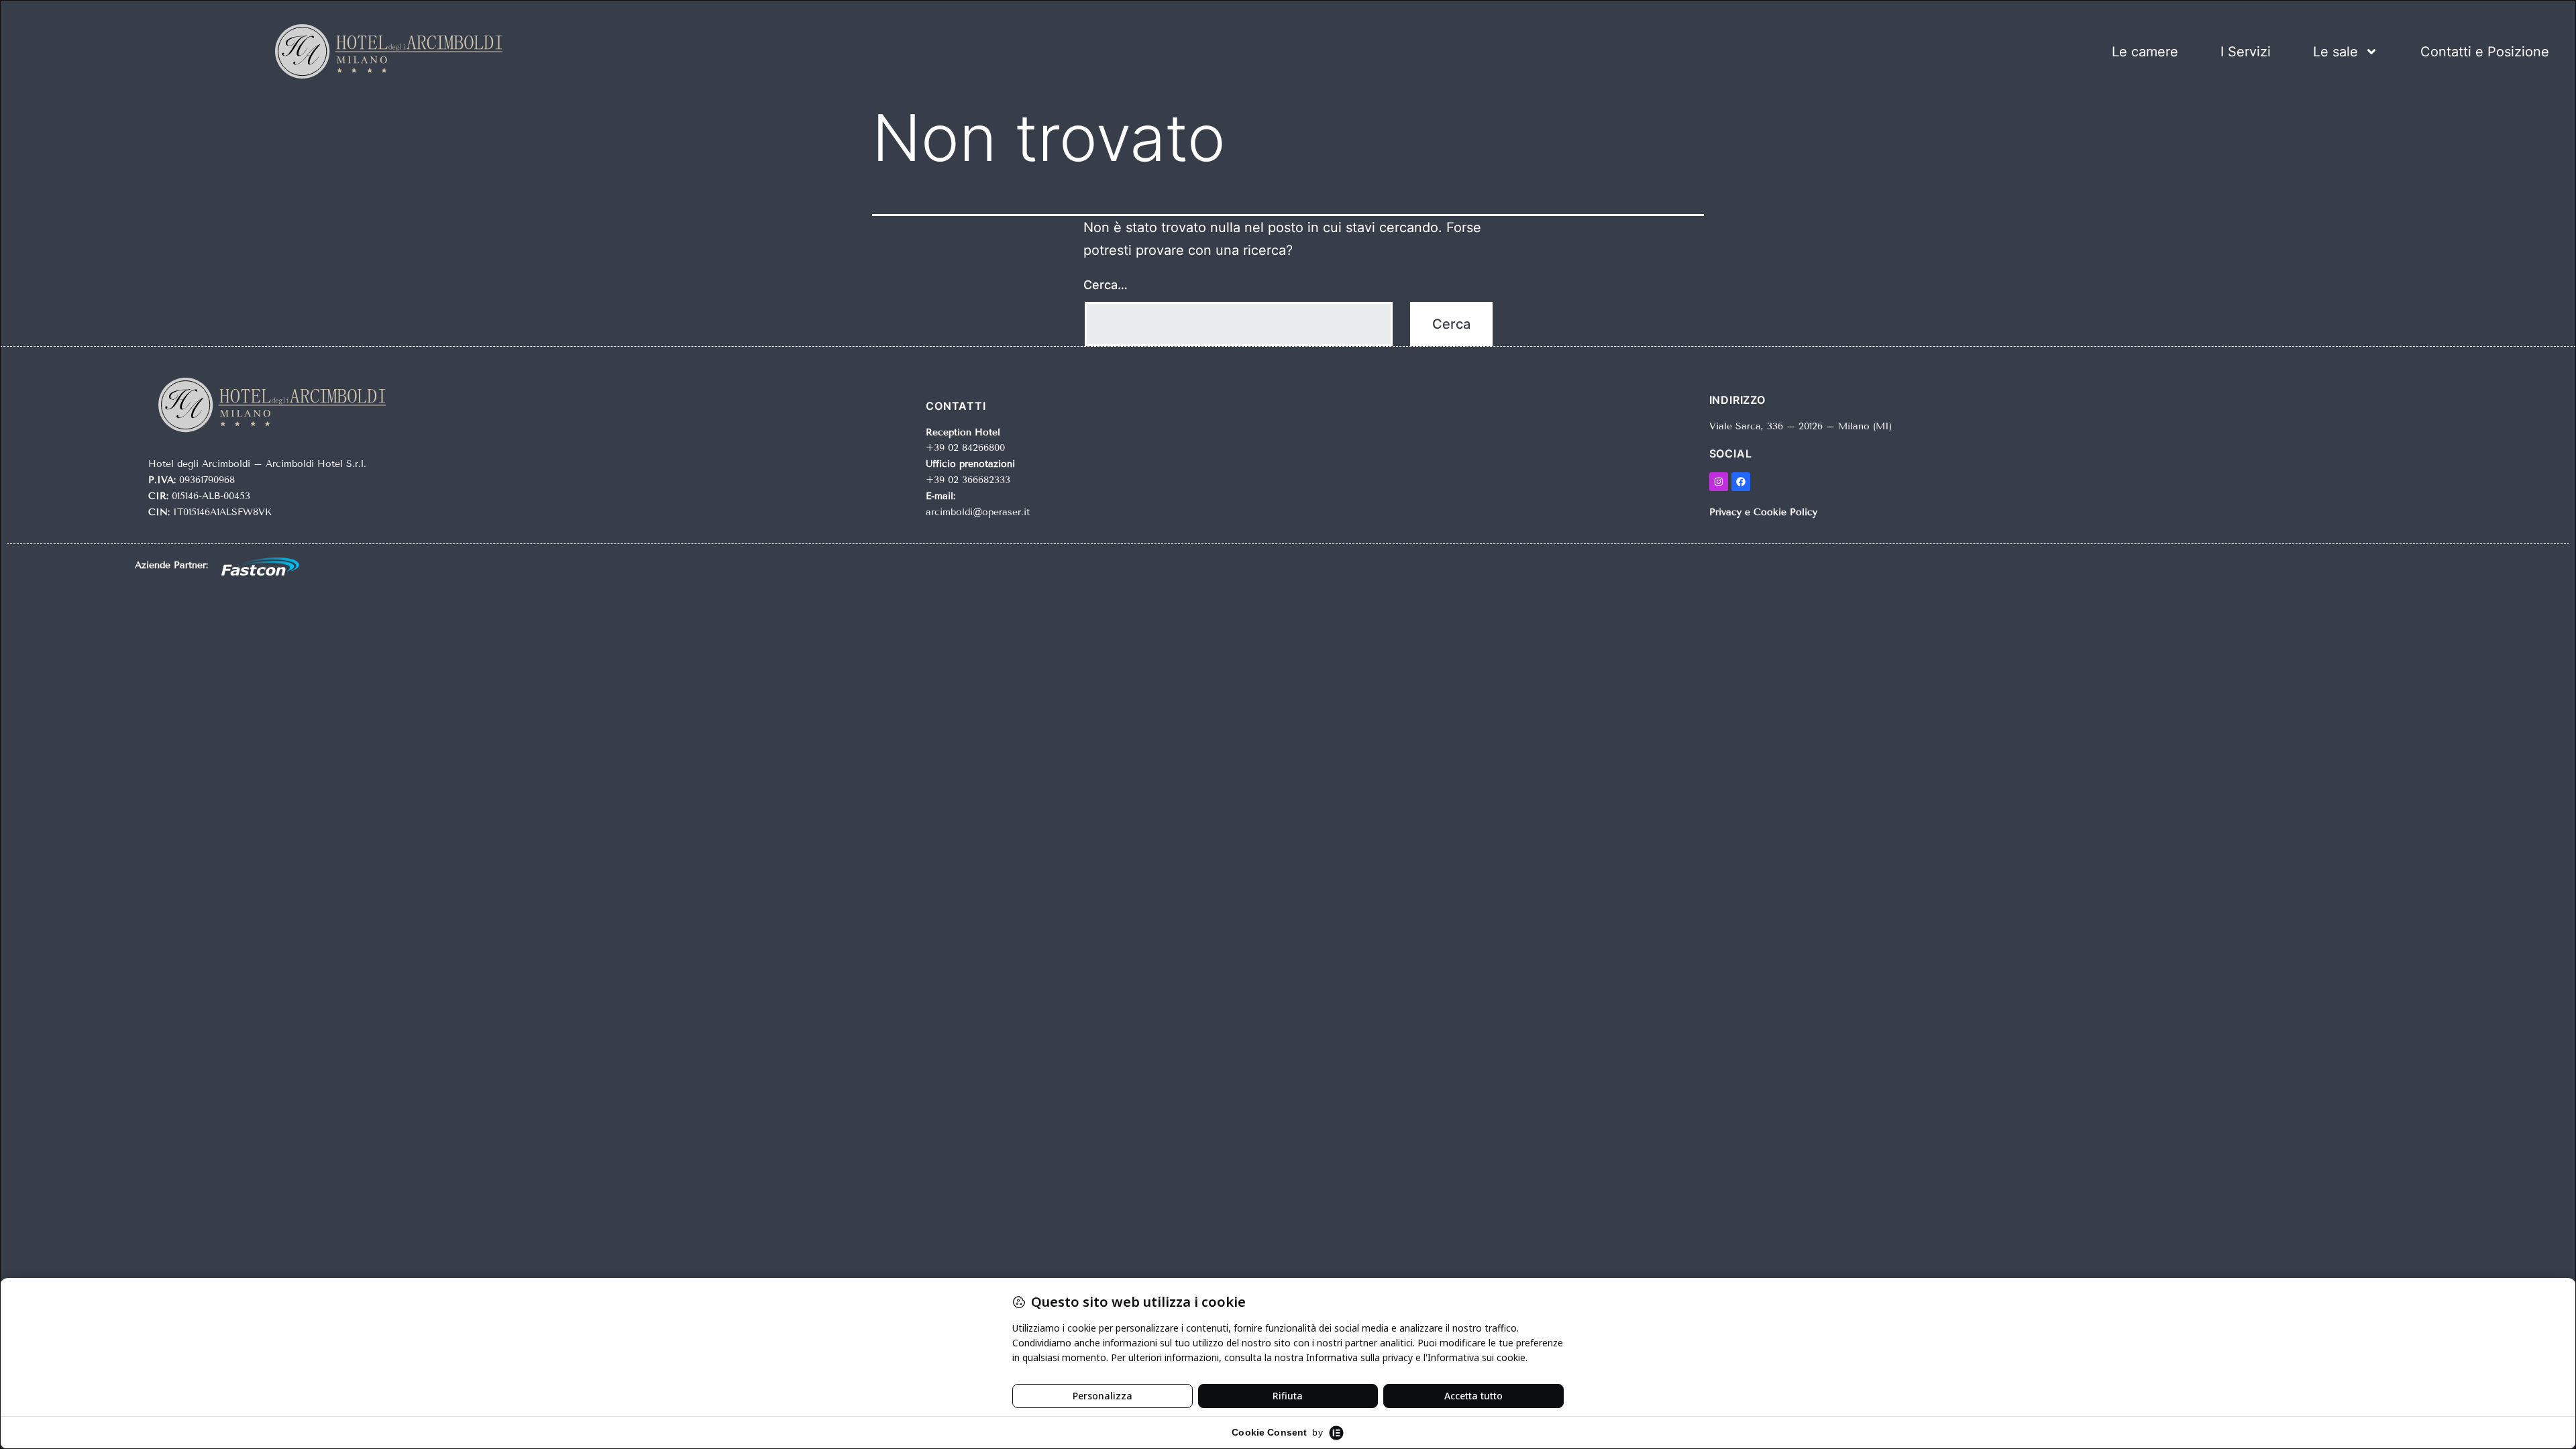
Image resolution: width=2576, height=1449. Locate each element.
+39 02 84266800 (965, 448)
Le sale (2336, 52)
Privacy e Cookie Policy (1763, 512)
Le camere (2145, 52)
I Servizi (2246, 52)
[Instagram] (1719, 482)
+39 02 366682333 (968, 480)
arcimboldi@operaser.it (978, 512)
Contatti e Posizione (2485, 52)
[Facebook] (1741, 482)
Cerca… (1106, 285)
